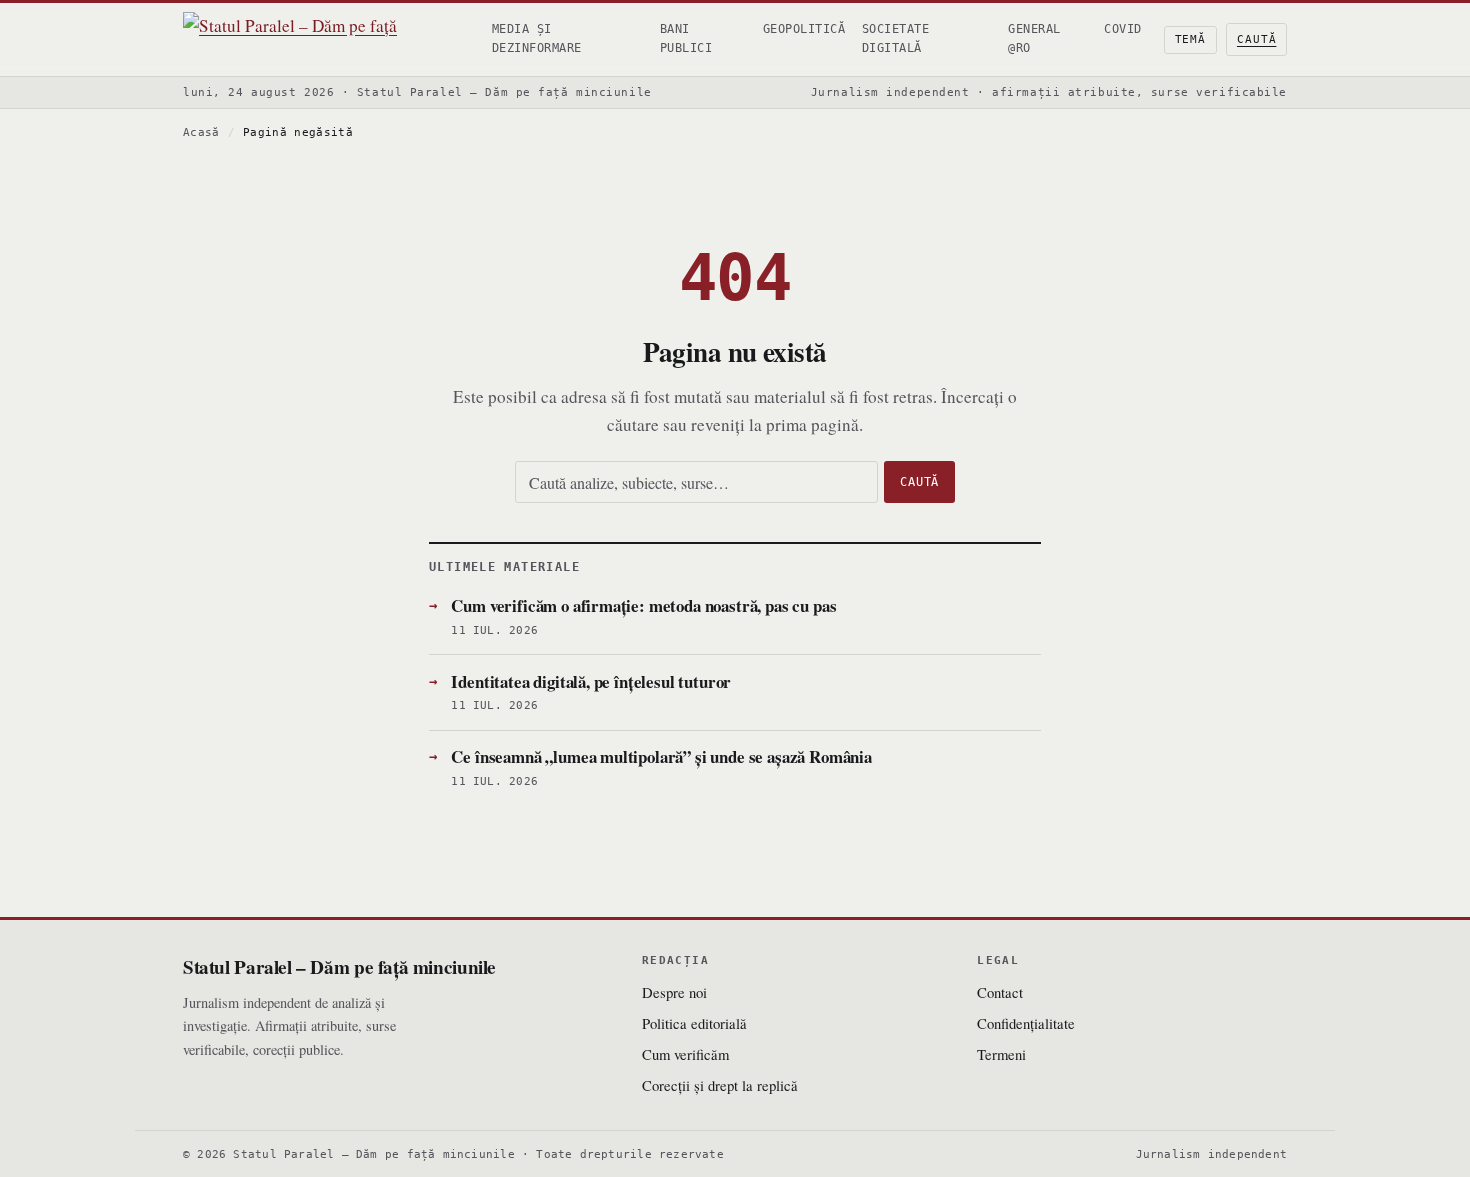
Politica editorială (694, 1023)
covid (1122, 29)
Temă (1191, 39)
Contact (1000, 992)
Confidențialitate (1026, 1023)
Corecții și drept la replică (720, 1085)
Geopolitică (804, 29)
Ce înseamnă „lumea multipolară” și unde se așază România (661, 756)
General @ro (1034, 38)
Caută (1256, 39)
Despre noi (674, 992)
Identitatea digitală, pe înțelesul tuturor (591, 681)
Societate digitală (895, 38)
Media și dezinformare (537, 38)
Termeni (1001, 1054)
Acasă (201, 132)
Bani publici (686, 38)
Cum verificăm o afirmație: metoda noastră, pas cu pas (643, 605)
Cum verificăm (685, 1054)
